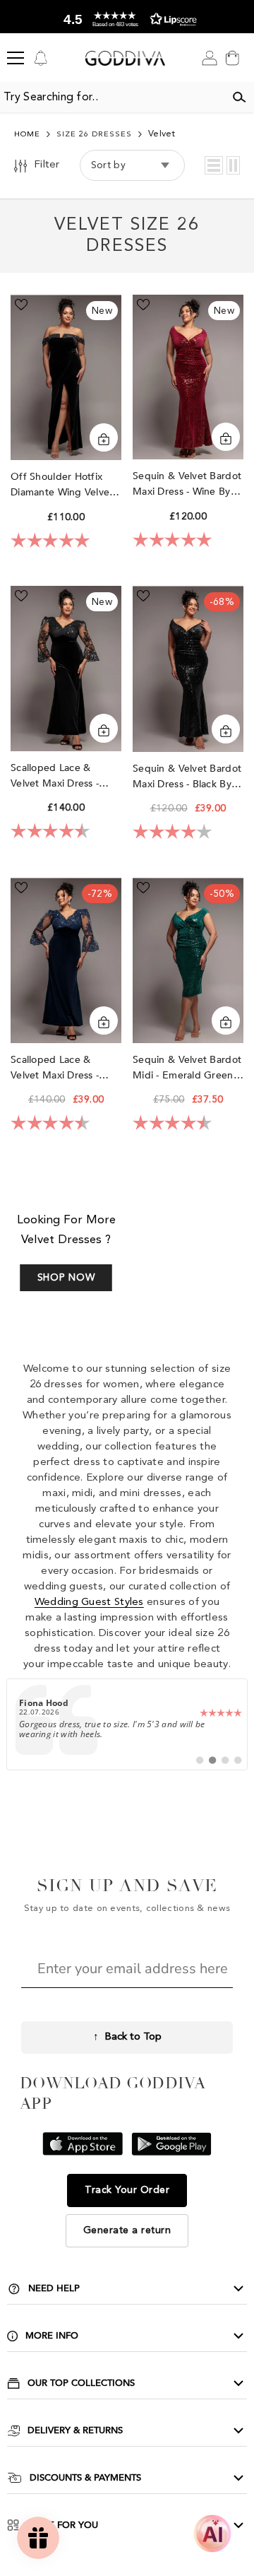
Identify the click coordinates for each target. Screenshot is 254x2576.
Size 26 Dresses (94, 135)
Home (27, 135)
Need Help (54, 2288)
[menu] (16, 58)
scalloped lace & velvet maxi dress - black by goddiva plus (64, 776)
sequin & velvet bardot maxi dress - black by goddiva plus (187, 777)
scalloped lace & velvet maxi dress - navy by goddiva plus (63, 1068)
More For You (62, 2525)
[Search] (239, 98)
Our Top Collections (81, 2383)
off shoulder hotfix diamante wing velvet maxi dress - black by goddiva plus (62, 485)
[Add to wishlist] (21, 305)
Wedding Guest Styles (89, 1602)
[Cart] (232, 58)
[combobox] (112, 98)
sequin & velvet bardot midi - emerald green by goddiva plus (187, 1068)
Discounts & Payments (85, 2478)
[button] (214, 165)
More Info (52, 2336)
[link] (127, 1724)
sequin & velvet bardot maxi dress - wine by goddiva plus (187, 484)
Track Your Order (127, 2190)
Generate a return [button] (127, 2230)
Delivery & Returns (75, 2430)
